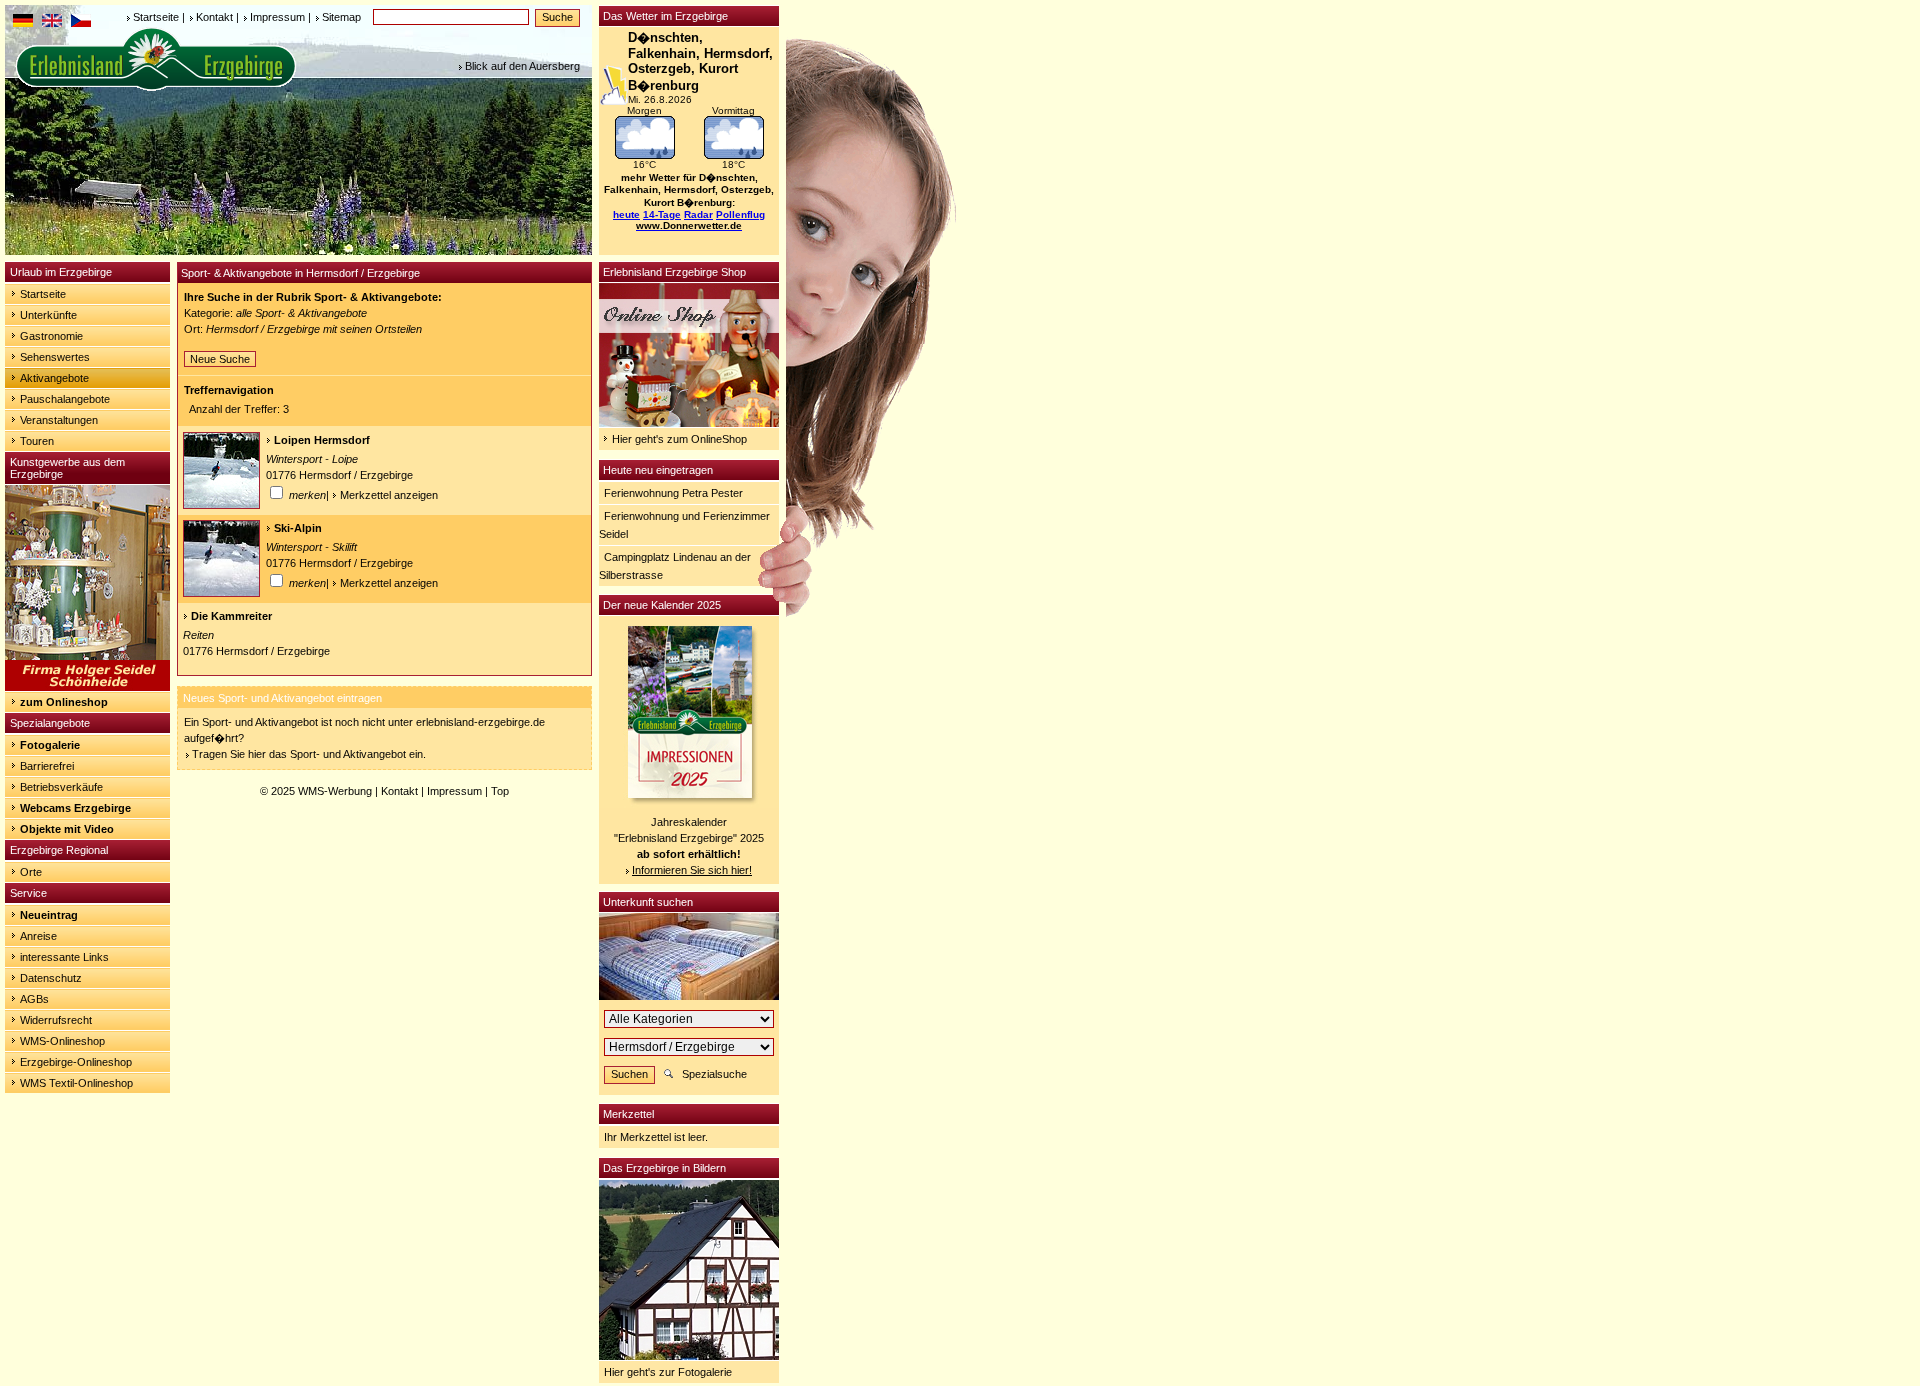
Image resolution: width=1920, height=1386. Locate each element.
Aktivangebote (54, 378)
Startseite (156, 17)
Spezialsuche (714, 1074)
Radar (698, 214)
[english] (52, 23)
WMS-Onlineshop (62, 1041)
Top (500, 791)
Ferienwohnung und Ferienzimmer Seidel (684, 525)
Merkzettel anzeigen (389, 495)
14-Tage (662, 214)
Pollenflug (740, 214)
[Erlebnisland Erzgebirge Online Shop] (689, 423)
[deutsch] (23, 23)
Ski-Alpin (298, 528)
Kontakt (214, 17)
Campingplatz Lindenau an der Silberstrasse (675, 566)
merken (306, 495)
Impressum (277, 17)
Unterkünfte (48, 315)
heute (626, 214)
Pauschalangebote (65, 399)
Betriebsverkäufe (61, 787)
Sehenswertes (55, 357)
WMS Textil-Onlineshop (76, 1083)
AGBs (34, 999)
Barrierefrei (47, 766)
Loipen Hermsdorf (322, 440)
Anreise (38, 936)
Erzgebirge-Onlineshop (76, 1062)
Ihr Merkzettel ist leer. (656, 1137)
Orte (31, 872)
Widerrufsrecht (56, 1020)
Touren (37, 441)
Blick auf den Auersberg (522, 66)
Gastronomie (51, 336)
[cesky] (81, 23)
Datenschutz (51, 978)
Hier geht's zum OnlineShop (679, 439)
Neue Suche (220, 359)
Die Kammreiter (231, 616)
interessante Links (64, 957)
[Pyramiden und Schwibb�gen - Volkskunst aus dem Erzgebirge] (87, 687)
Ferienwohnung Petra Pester (673, 493)
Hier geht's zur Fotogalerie (668, 1372)
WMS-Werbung (335, 791)
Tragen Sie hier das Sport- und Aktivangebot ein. (309, 754)
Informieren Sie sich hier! (692, 870)
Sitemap (341, 17)
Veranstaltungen (59, 420)
